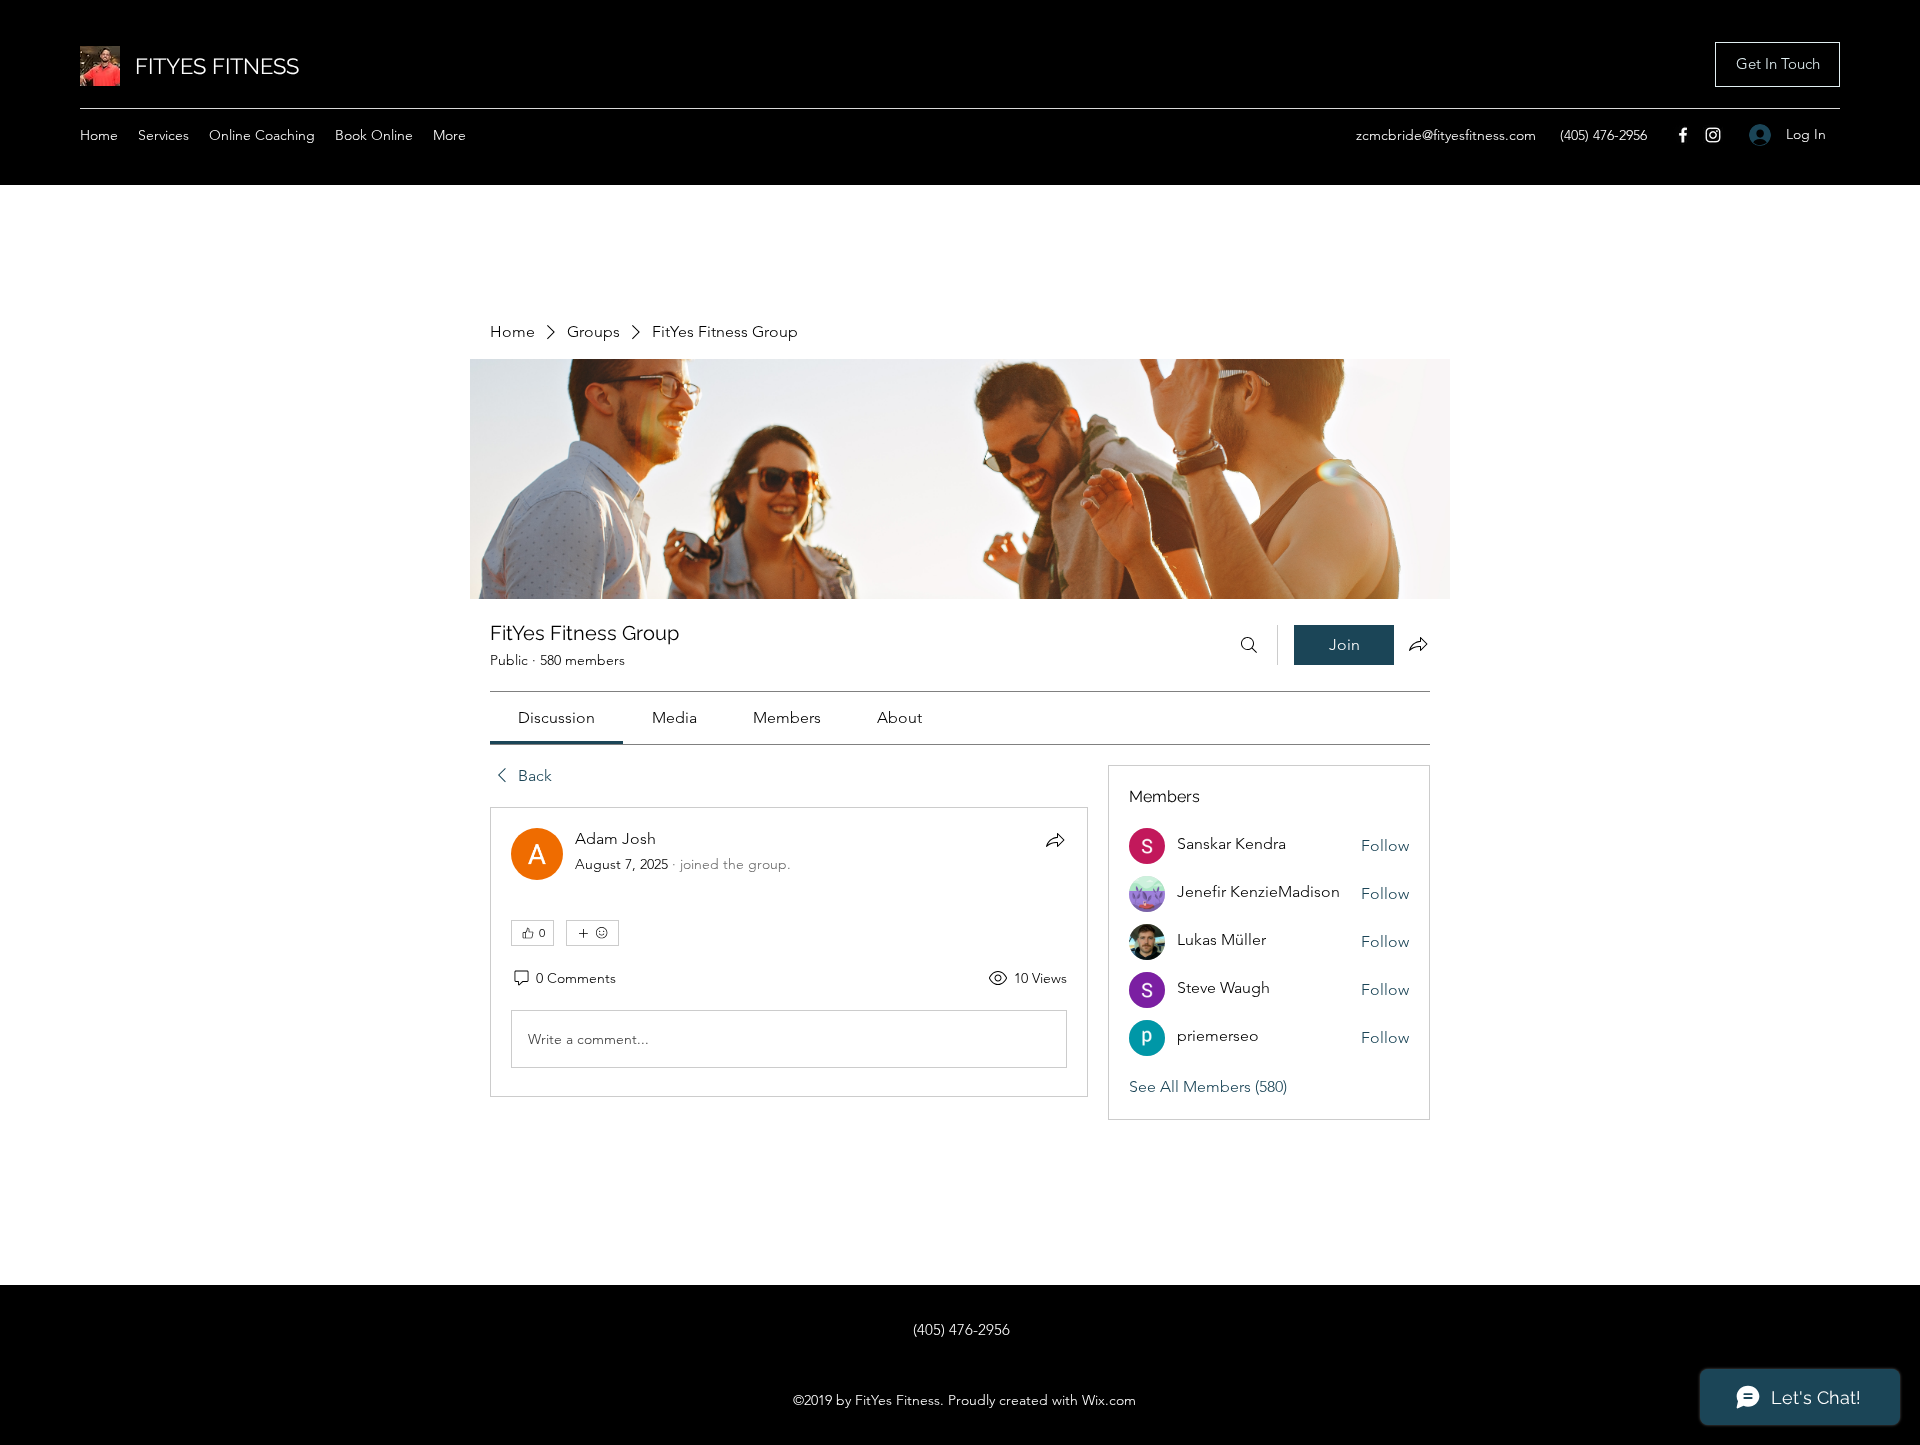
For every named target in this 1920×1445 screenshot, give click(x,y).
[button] (1777, 64)
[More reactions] (592, 933)
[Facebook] (1683, 135)
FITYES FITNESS (217, 66)
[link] (556, 717)
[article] (789, 952)
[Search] (1249, 645)
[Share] (1055, 840)
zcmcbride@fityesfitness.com (1446, 135)
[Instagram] (1713, 135)
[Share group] (1418, 644)
